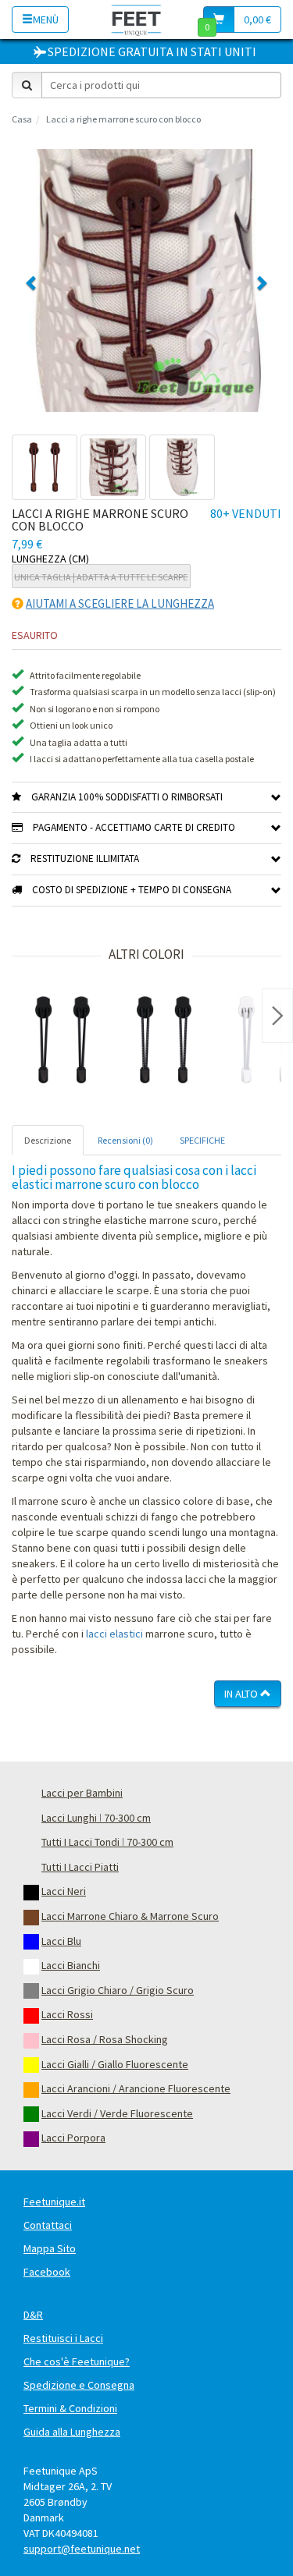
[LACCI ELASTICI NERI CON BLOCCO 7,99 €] (63, 1040)
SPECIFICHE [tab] (202, 1140)
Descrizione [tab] (48, 1140)
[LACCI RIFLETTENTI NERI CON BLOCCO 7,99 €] (164, 1040)
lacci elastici (114, 1634)
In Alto (242, 1694)
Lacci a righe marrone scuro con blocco (123, 119)
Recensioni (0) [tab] (125, 1140)
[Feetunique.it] (136, 19)
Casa (22, 119)
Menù (46, 20)
